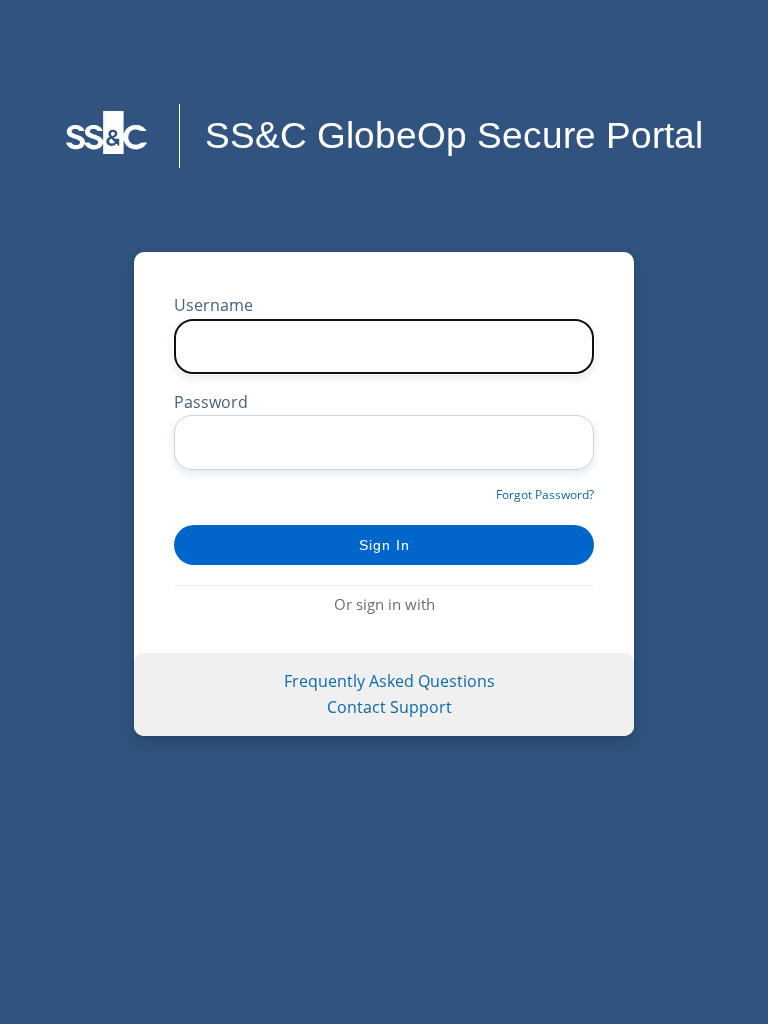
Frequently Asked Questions (389, 681)
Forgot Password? (545, 494)
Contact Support (389, 707)
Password (211, 402)
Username (213, 305)
